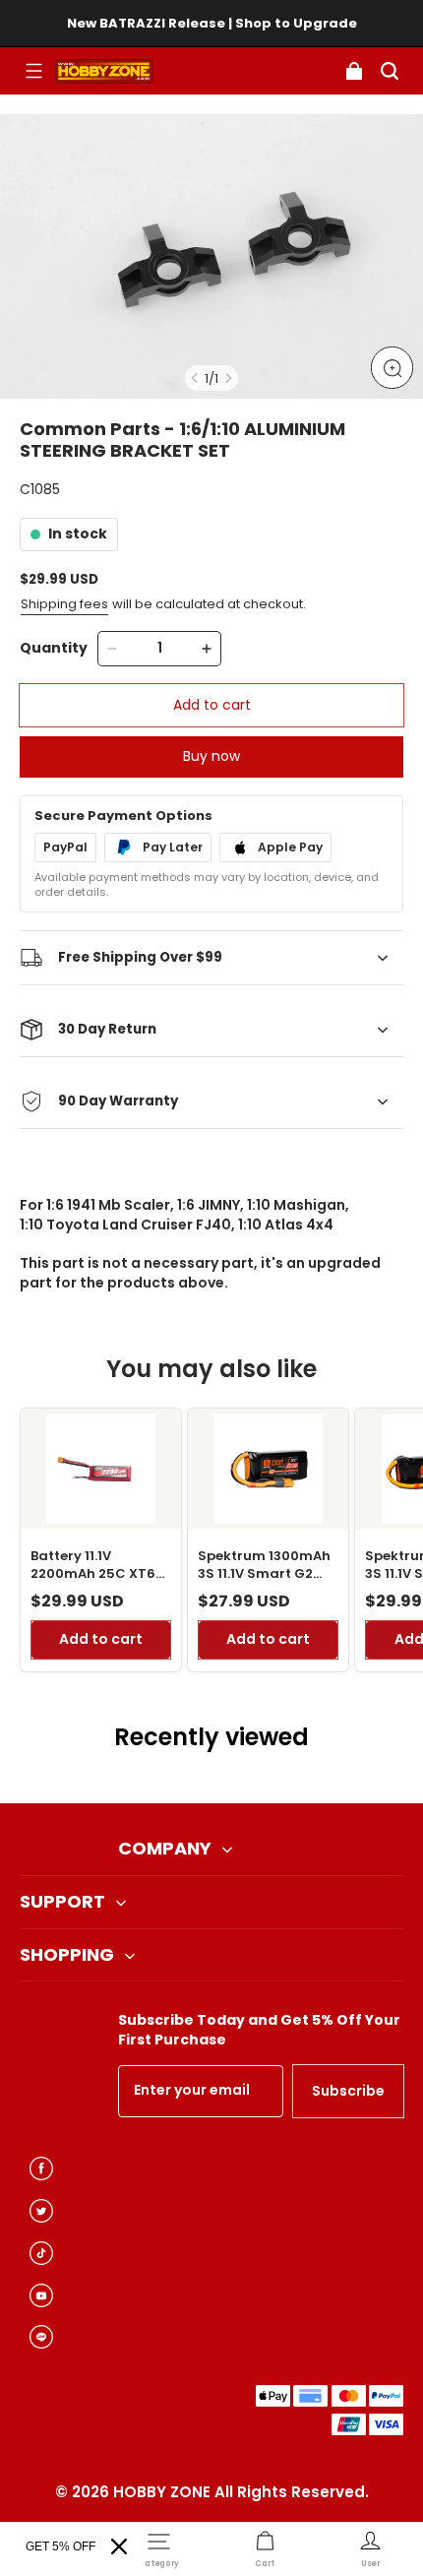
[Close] (119, 2546)
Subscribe (348, 2091)
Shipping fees (64, 604)
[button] (33, 71)
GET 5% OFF (60, 2546)
